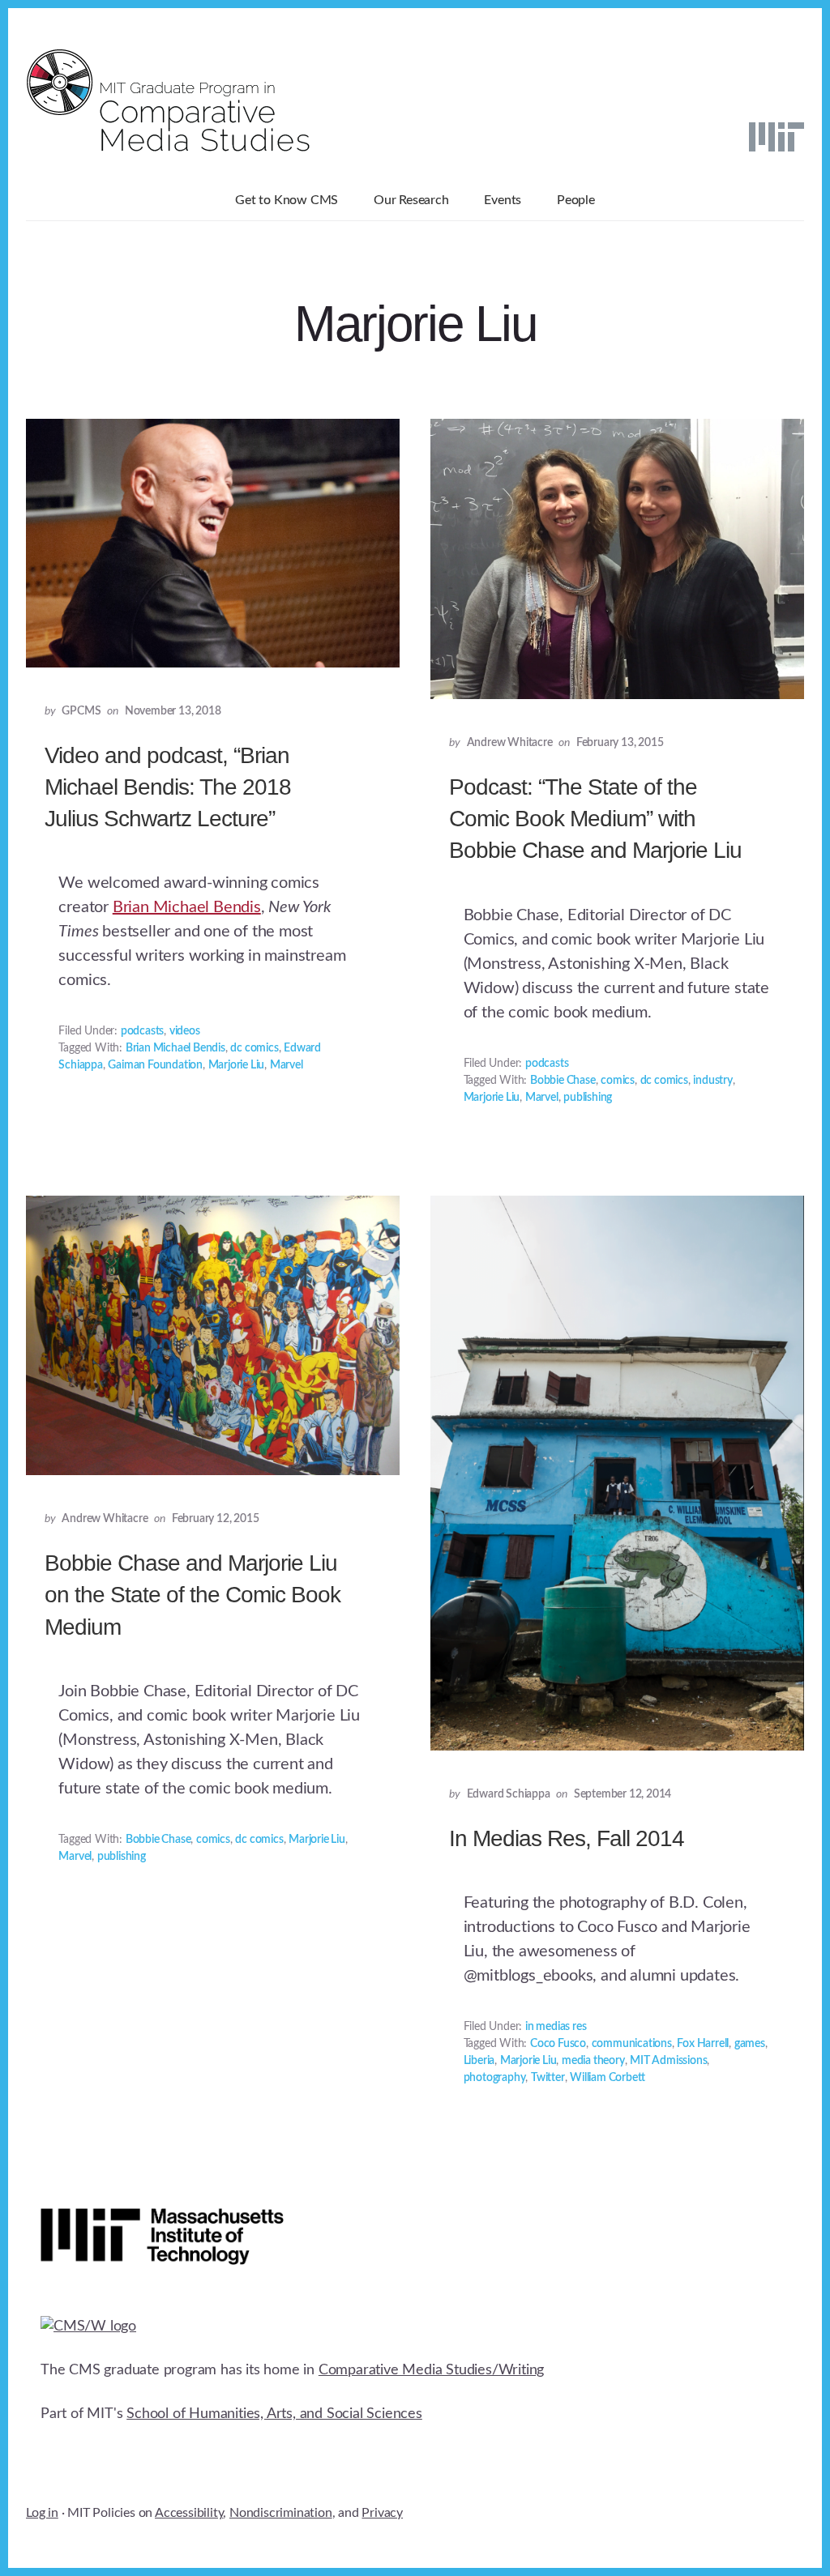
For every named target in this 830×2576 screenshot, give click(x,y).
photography (495, 2078)
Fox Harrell (703, 2044)
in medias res (556, 2027)
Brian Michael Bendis (187, 907)
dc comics (254, 1048)
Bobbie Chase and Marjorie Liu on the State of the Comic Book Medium (193, 1595)
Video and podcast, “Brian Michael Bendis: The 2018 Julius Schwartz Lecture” (168, 787)
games (750, 2044)
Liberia (479, 2061)
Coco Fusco (558, 2044)
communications (632, 2044)
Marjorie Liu (237, 1065)
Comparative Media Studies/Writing (431, 2370)
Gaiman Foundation (155, 1065)
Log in (42, 2513)
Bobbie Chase (563, 1081)
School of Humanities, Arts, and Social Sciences (274, 2414)
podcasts (142, 1031)
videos (185, 1031)
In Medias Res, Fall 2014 (567, 1838)
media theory (593, 2061)
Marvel (287, 1065)
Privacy (382, 2513)
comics (618, 1081)
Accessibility (189, 2513)
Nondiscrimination (281, 2513)
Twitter (548, 2078)
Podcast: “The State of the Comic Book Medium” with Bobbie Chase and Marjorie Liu (595, 819)
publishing (588, 1098)
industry (712, 1081)
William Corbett (608, 2078)
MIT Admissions (668, 2061)
